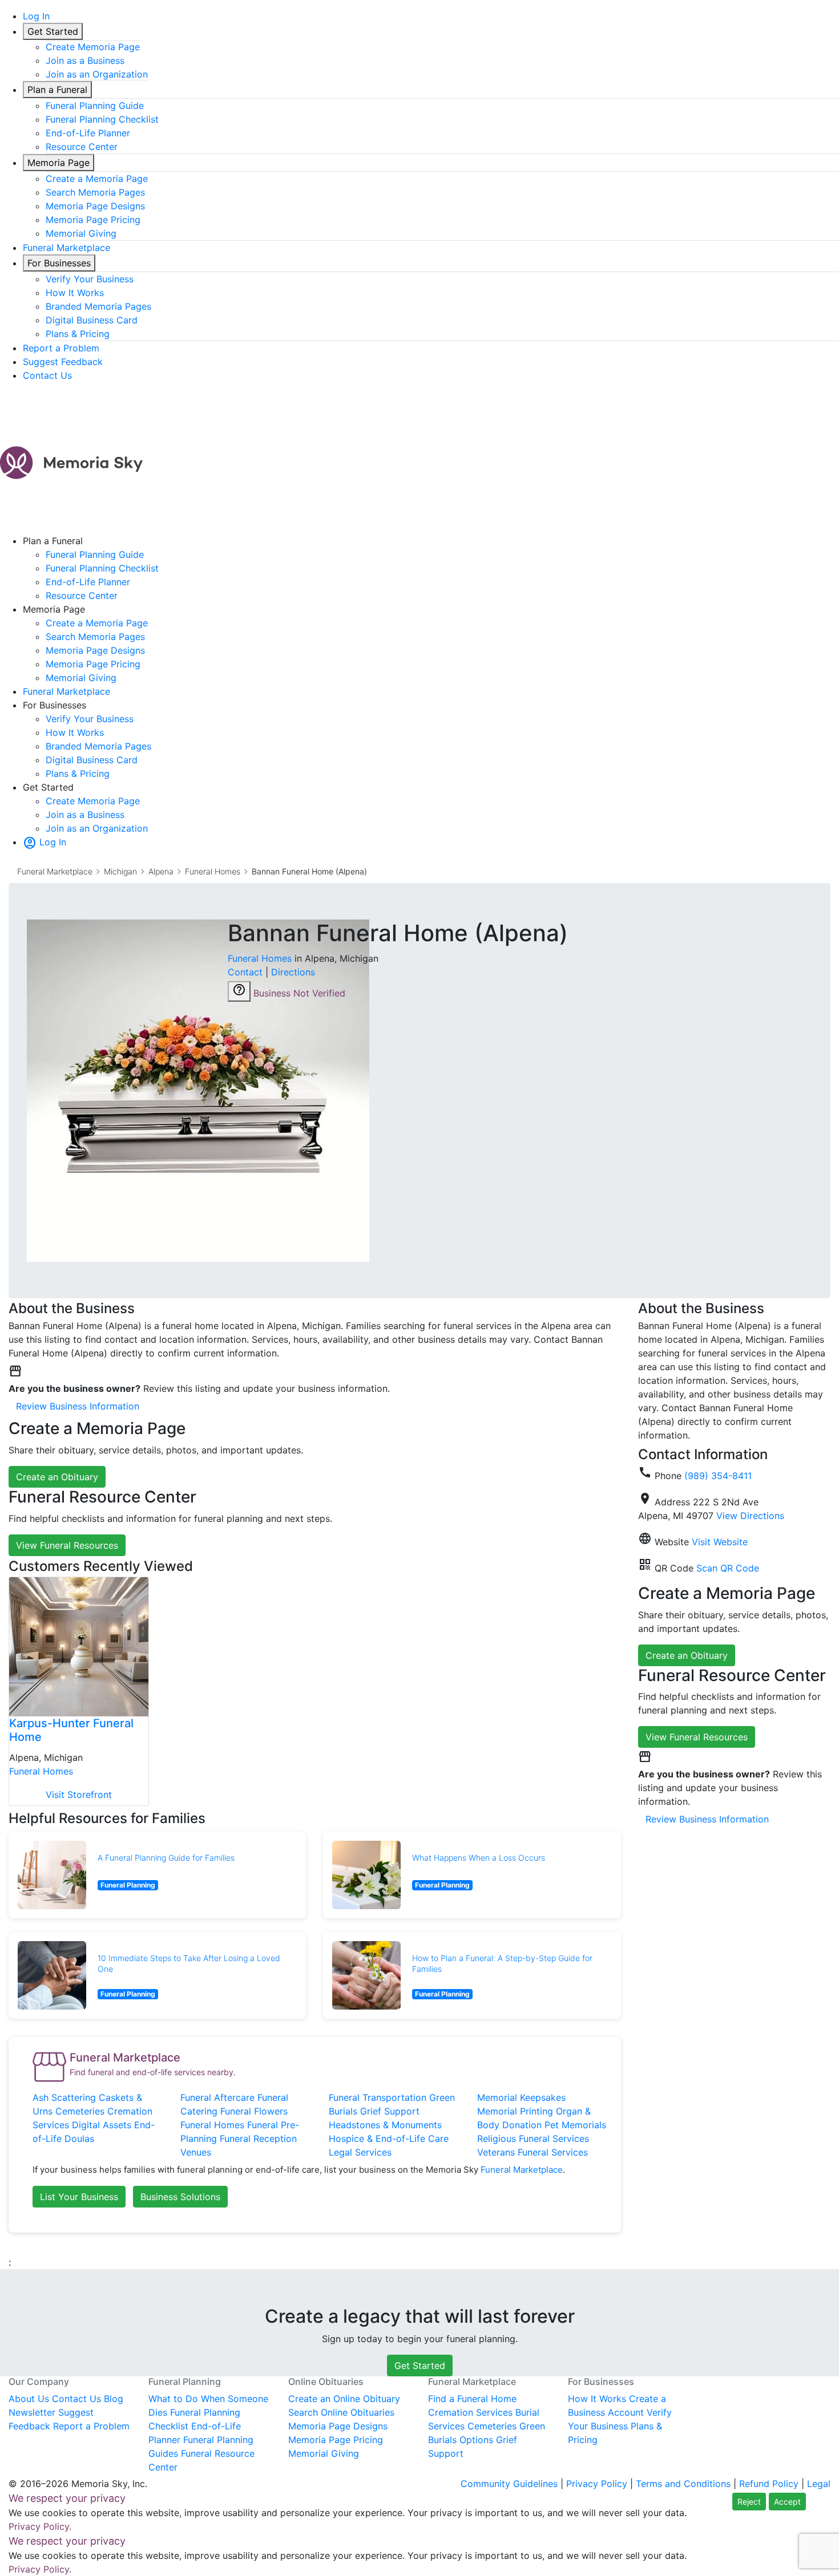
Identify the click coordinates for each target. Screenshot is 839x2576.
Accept (787, 2502)
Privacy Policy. (40, 2526)
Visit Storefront (79, 1795)
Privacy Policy (597, 2484)
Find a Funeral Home (472, 2399)
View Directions (750, 1516)
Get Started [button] (420, 2366)
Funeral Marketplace (66, 248)
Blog (114, 2399)
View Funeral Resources (67, 1545)
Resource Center (82, 147)
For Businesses (59, 263)
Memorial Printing (515, 2111)
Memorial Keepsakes (521, 2097)
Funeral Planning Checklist (102, 119)
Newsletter (32, 2412)
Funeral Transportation (378, 2097)
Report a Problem (61, 348)
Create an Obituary (57, 1477)
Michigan (120, 871)
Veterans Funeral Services (533, 2152)
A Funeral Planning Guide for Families (166, 1858)
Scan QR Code (728, 1568)
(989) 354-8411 (718, 1476)
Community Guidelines (509, 2484)
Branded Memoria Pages (98, 306)
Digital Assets (102, 2125)
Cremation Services (470, 2412)
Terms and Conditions (683, 2484)
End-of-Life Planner (88, 133)
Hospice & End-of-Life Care (389, 2138)
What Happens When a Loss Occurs (479, 1858)
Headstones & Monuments (385, 2125)
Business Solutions (180, 2197)
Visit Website (720, 1542)
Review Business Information (78, 1406)
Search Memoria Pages (95, 192)
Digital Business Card (92, 320)
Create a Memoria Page (97, 179)
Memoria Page (59, 163)
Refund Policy (769, 2484)
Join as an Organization (97, 74)
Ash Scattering (64, 2097)
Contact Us (47, 375)
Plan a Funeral (57, 90)
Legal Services (360, 2152)
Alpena (161, 871)
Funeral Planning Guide (95, 106)
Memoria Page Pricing (93, 220)
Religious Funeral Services (533, 2138)
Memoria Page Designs (95, 206)
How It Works (75, 293)
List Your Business (79, 2197)
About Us (29, 2399)
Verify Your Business (90, 279)
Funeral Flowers (254, 2111)
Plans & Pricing (78, 334)
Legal (819, 2484)
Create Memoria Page (93, 47)
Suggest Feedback (63, 362)
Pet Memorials (575, 2125)
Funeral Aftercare (217, 2097)
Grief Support (390, 2111)
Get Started (53, 31)
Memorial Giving (81, 233)
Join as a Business (85, 60)
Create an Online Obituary (344, 2399)
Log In (36, 16)
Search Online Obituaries (341, 2412)
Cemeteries (80, 2111)
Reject (749, 2502)
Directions (293, 972)
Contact (245, 972)
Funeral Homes (213, 871)
